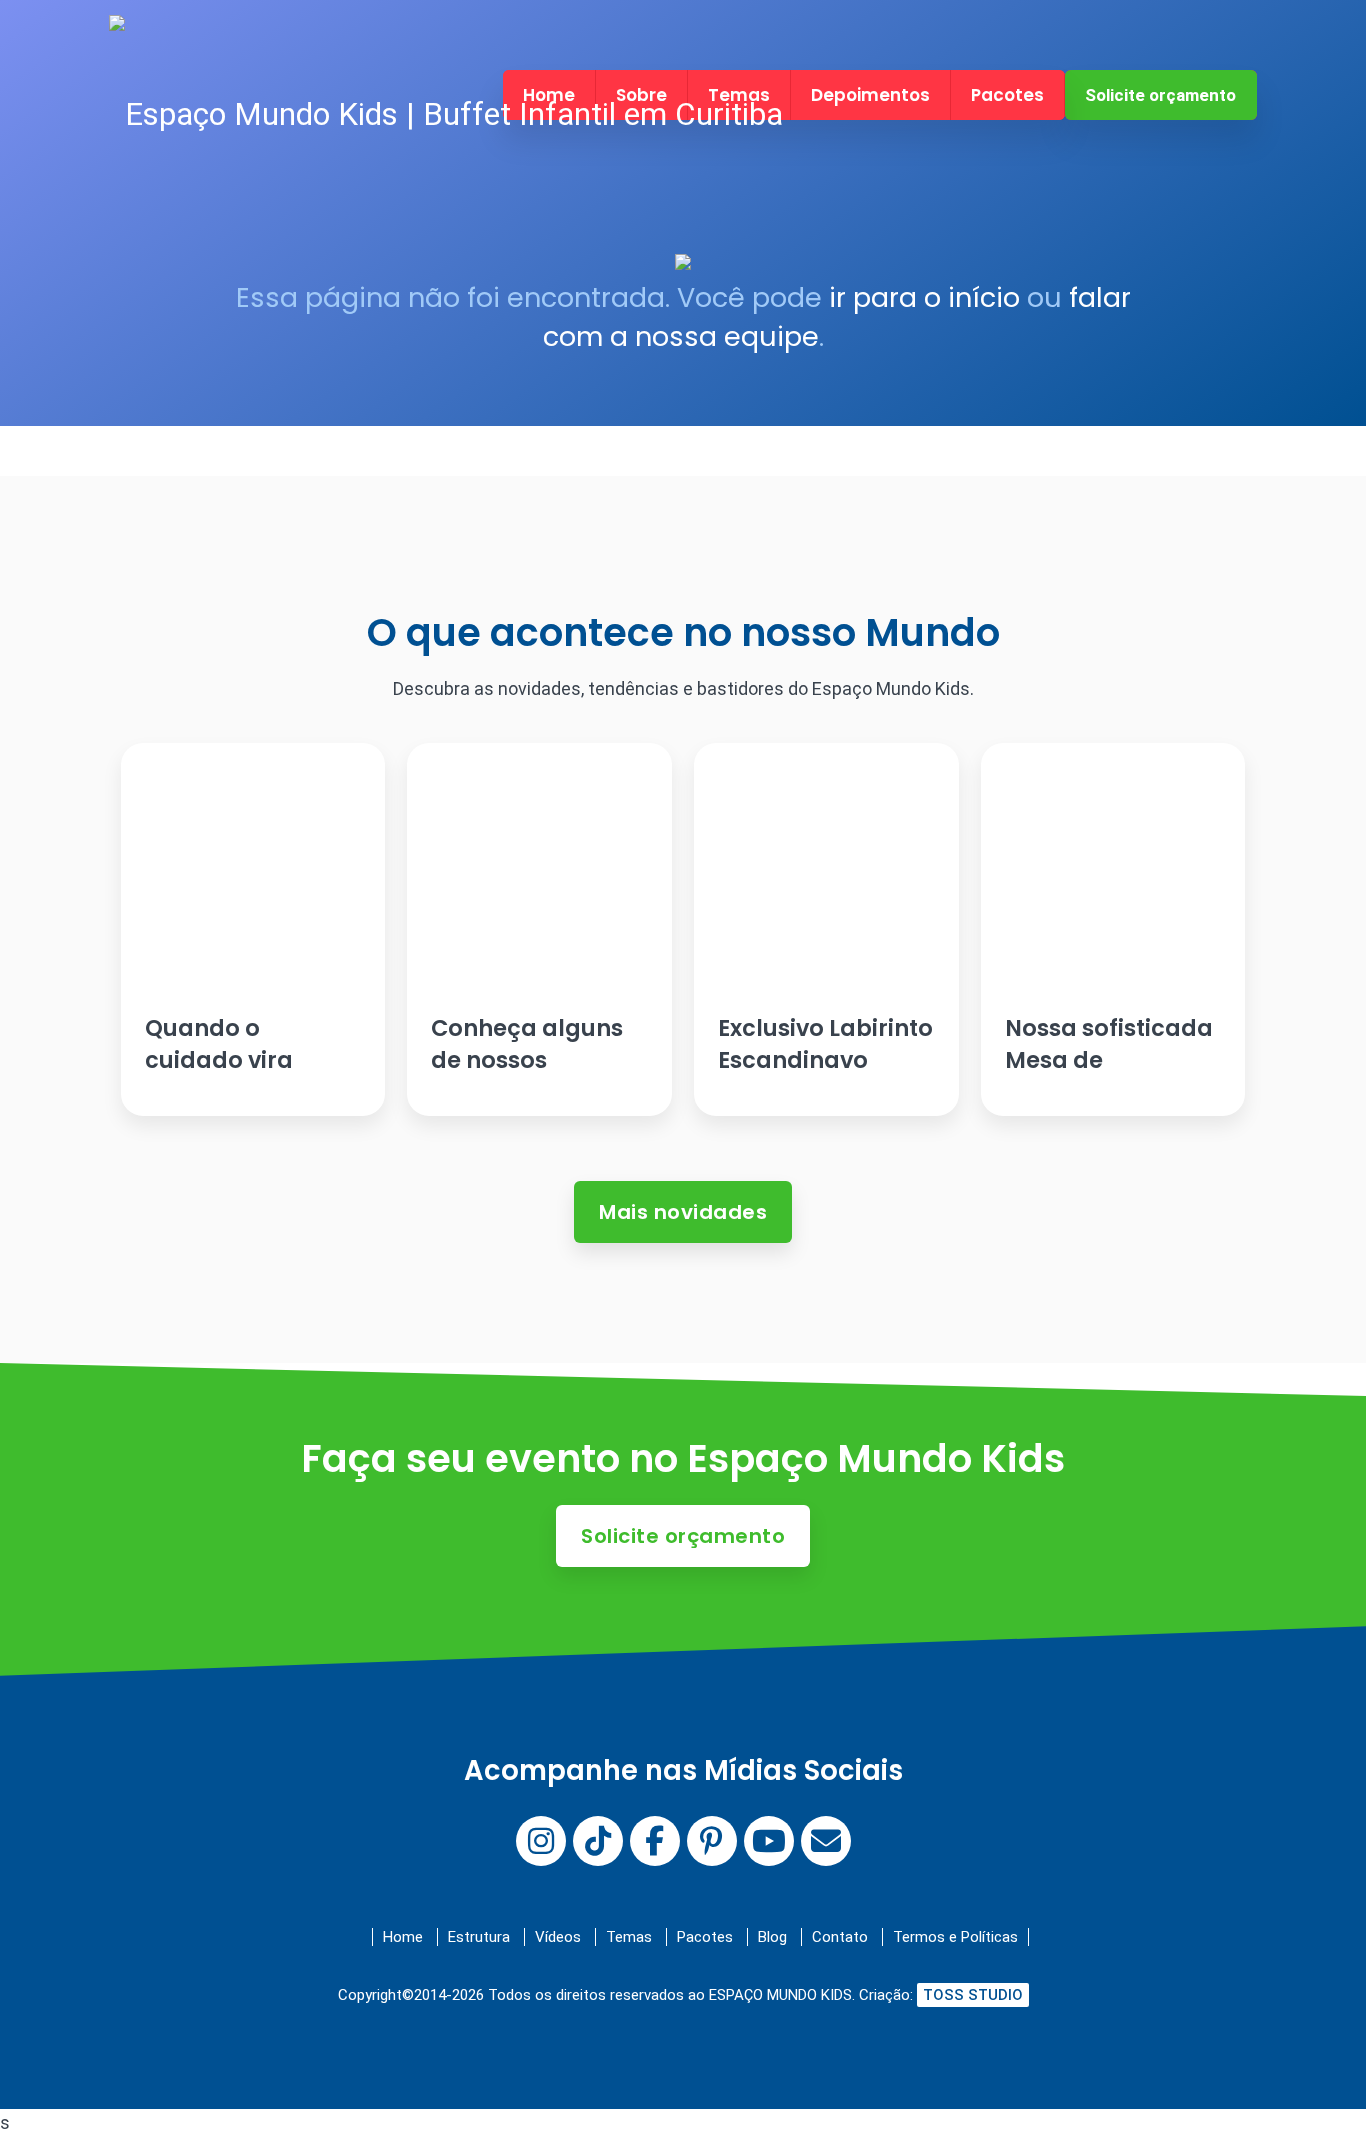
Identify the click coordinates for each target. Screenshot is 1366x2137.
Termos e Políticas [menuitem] (955, 1937)
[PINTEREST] (712, 1841)
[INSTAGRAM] (541, 1841)
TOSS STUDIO (973, 1995)
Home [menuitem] (403, 1937)
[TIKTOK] (598, 1841)
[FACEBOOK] (655, 1841)
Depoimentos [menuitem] (870, 95)
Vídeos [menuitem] (558, 1937)
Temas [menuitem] (629, 1937)
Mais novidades (683, 1212)
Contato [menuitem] (840, 1937)
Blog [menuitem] (772, 1937)
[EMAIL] (826, 1841)
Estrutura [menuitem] (479, 1937)
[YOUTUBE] (769, 1841)
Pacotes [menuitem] (1007, 95)
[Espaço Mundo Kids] (446, 115)
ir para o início (924, 297)
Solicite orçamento (1160, 95)
